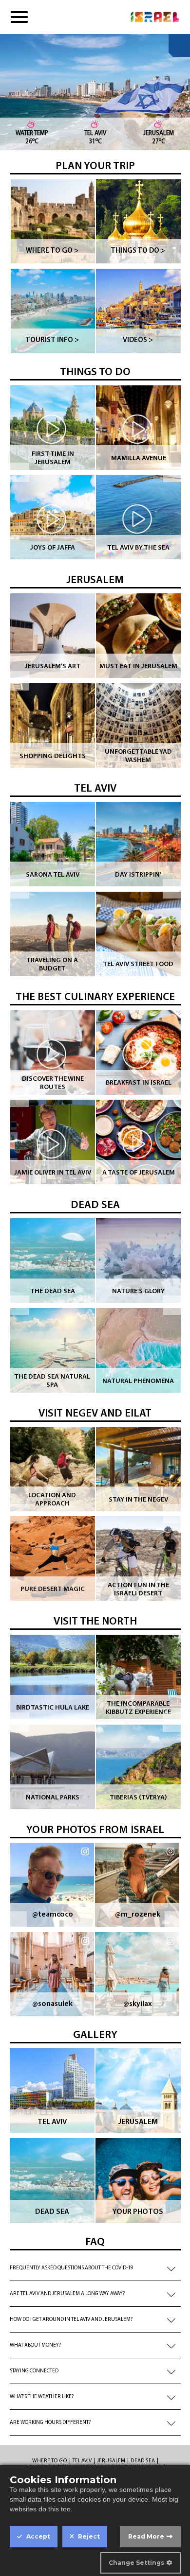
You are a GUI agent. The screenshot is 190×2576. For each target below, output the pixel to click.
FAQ (95, 2242)
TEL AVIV (95, 789)
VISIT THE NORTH (95, 1622)
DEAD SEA (95, 1205)
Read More (146, 2536)
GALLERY (95, 2035)
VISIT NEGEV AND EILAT (95, 1414)
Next (172, 472)
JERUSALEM (95, 580)
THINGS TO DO (95, 372)
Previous (19, 472)
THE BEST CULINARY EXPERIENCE (95, 997)
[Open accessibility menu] (179, 45)
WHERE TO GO (50, 2461)
